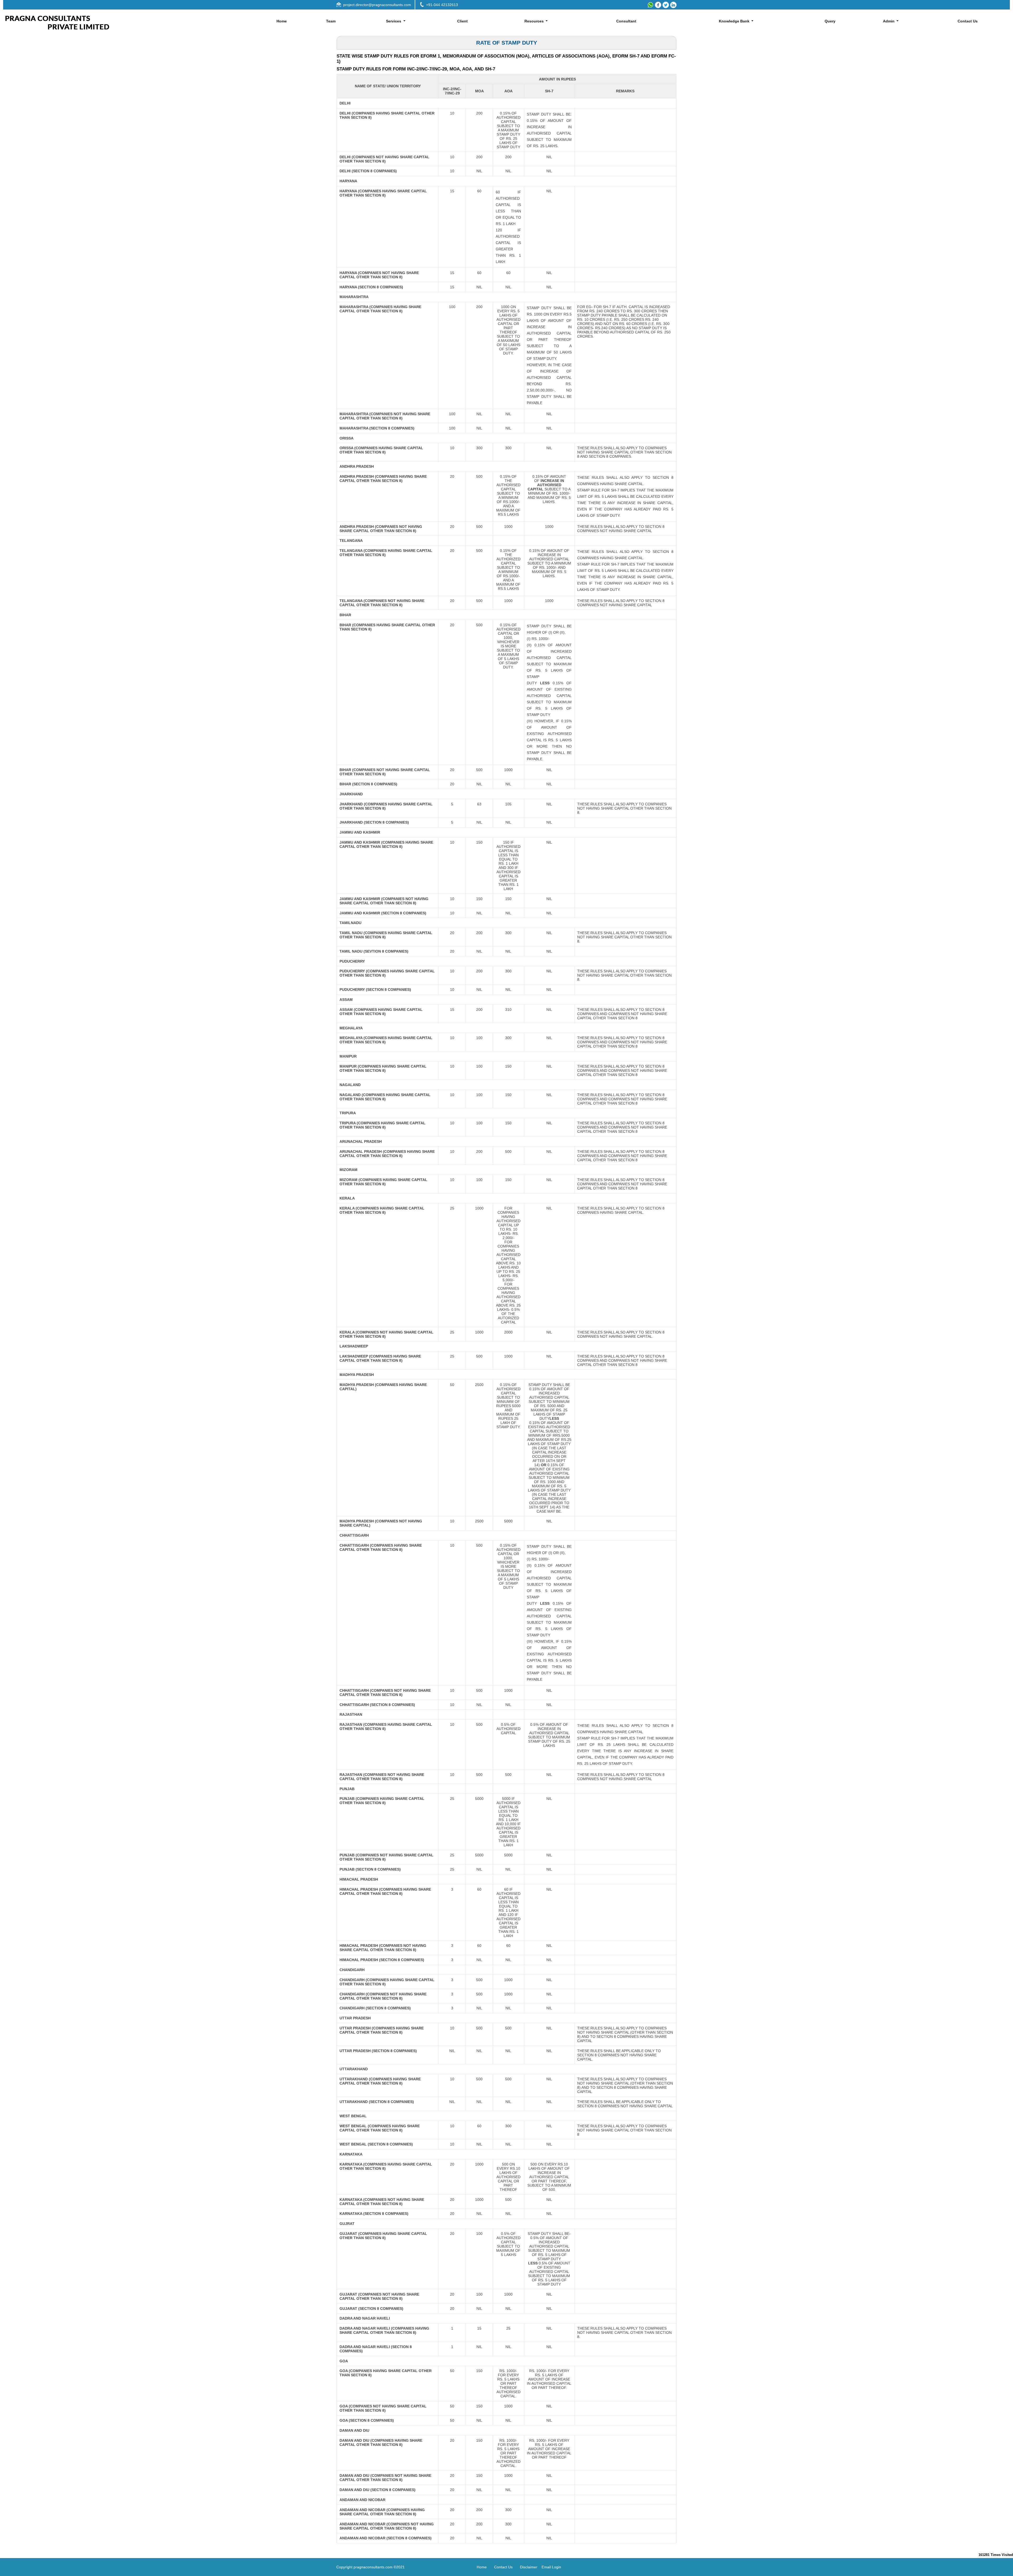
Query (830, 21)
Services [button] (394, 21)
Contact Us (968, 21)
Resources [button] (535, 21)
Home (282, 21)
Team (331, 21)
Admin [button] (889, 21)
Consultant (626, 21)
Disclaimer (529, 2567)
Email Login (551, 2567)
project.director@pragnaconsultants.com (377, 5)
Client (462, 21)
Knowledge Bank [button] (735, 21)
